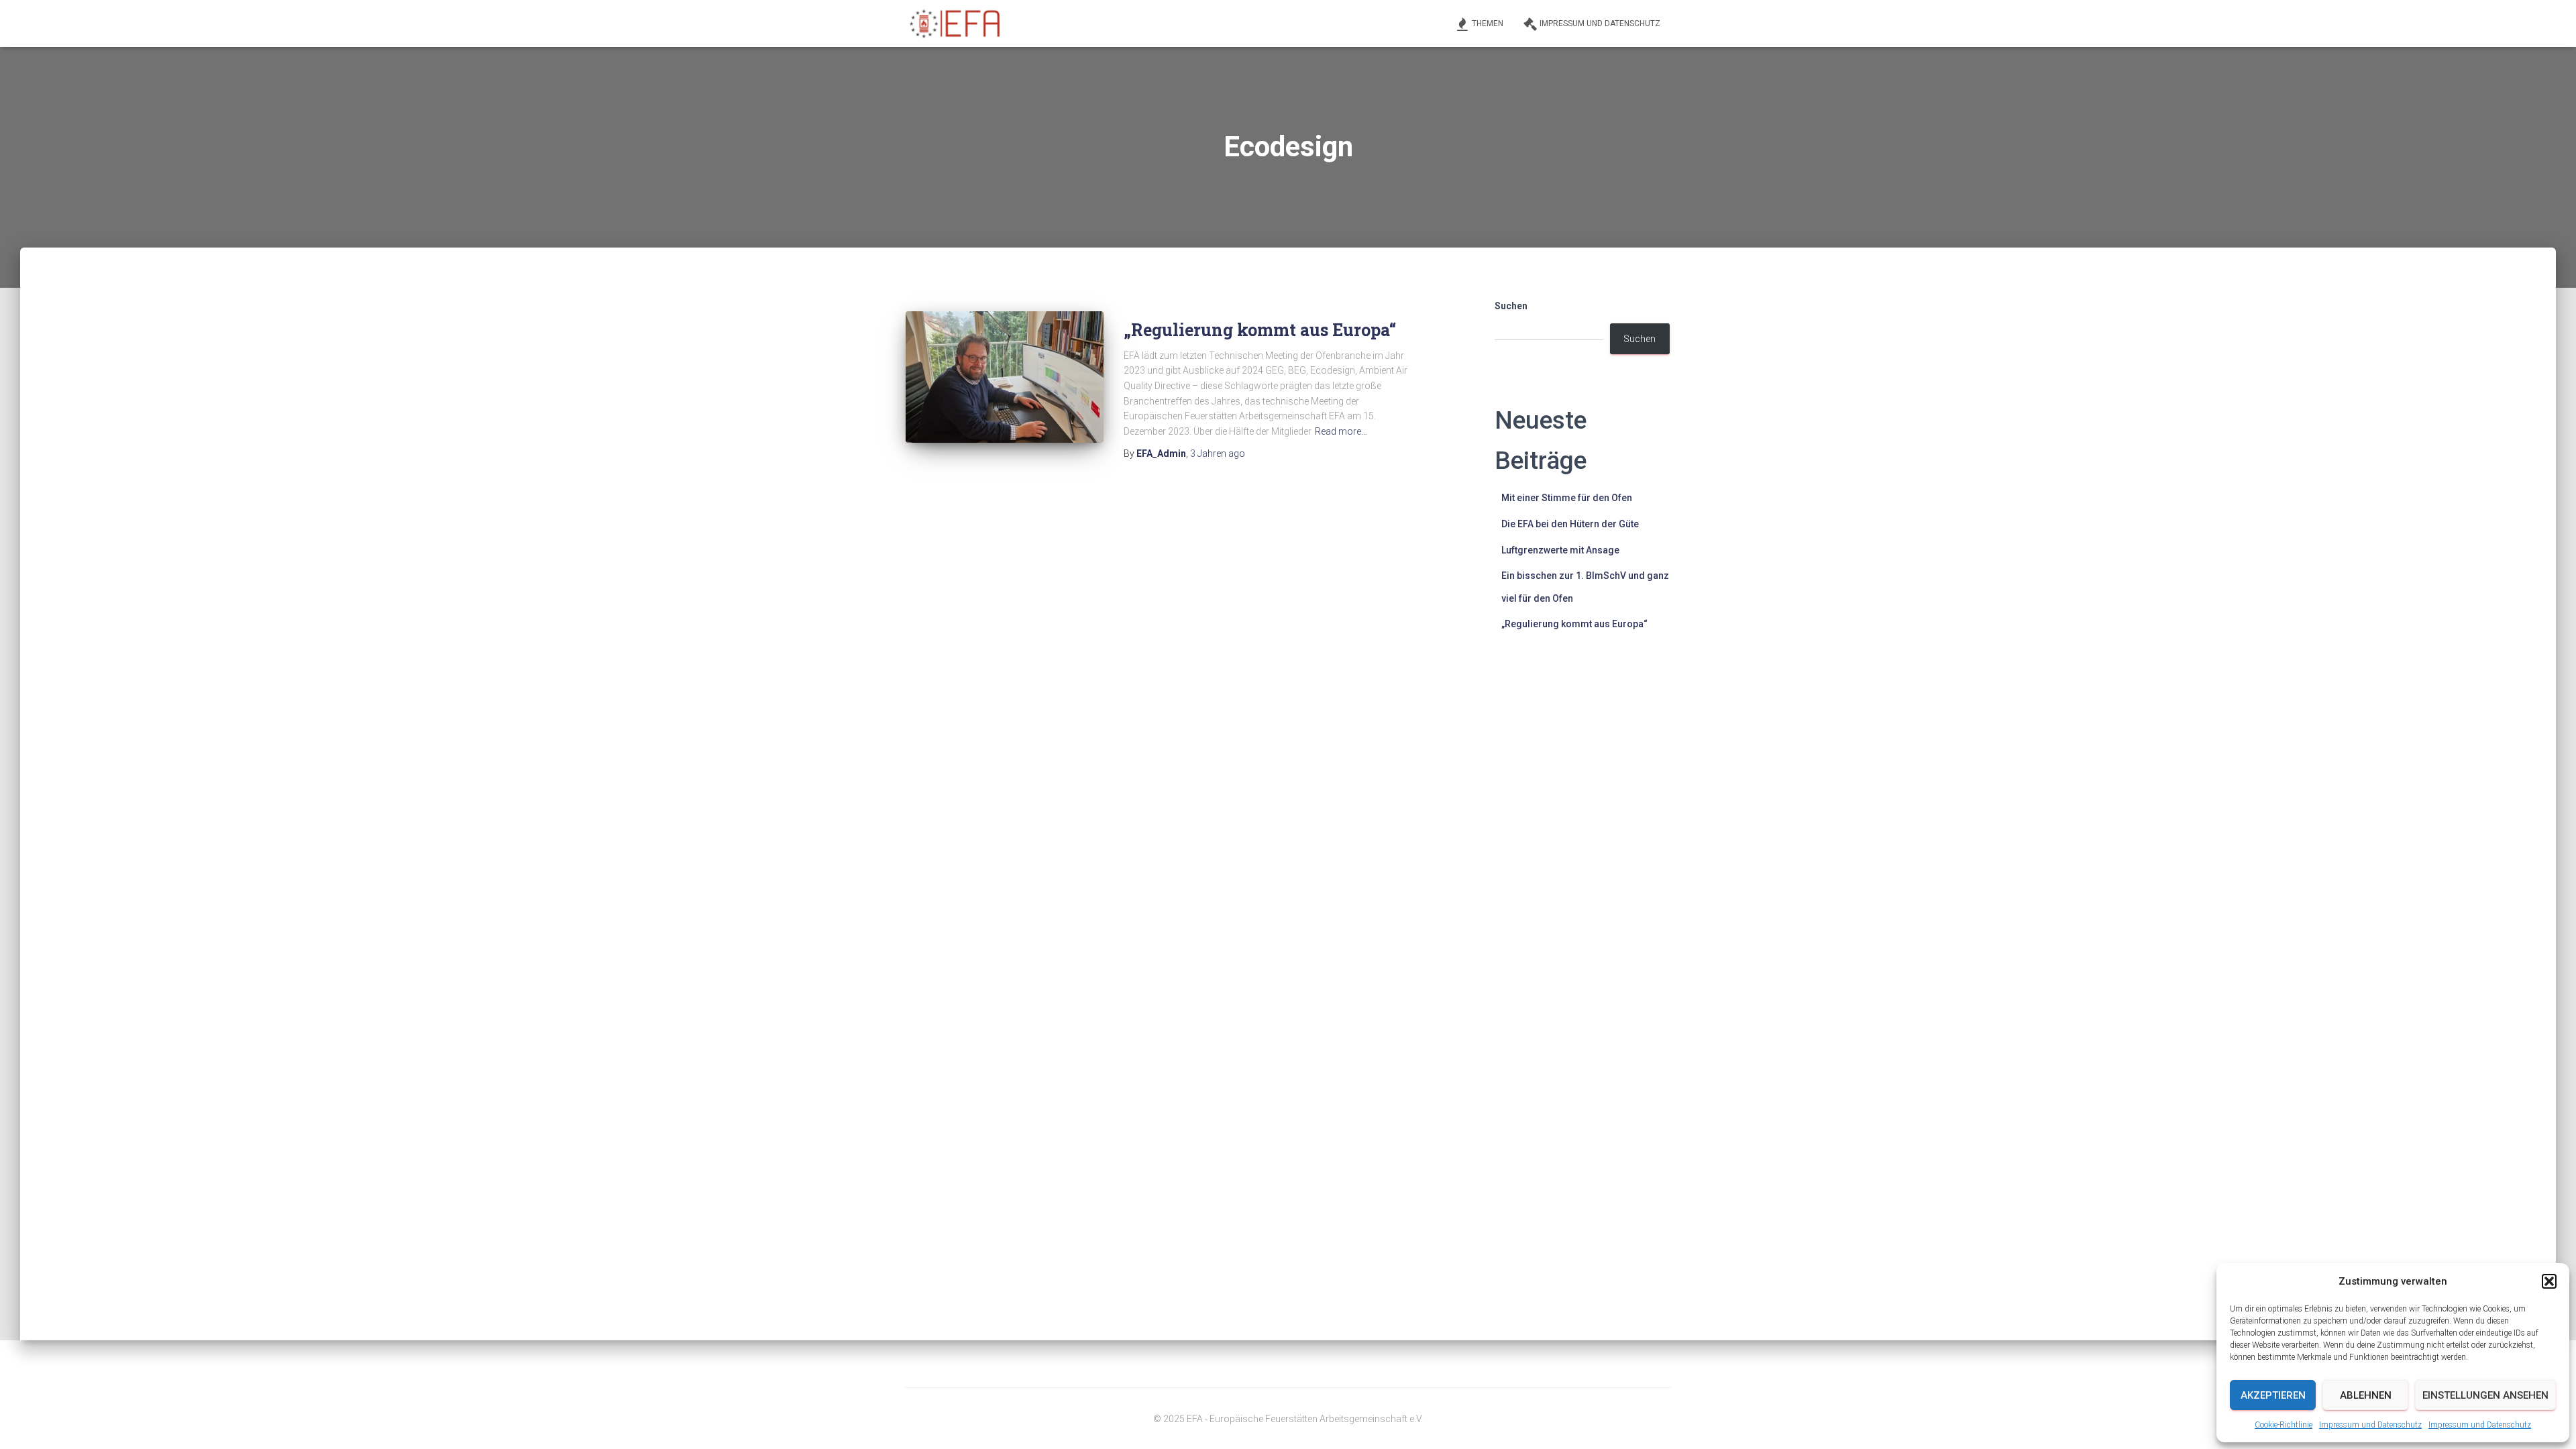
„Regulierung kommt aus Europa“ (1260, 330)
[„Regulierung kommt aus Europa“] (1005, 377)
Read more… (1341, 431)
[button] (2549, 1281)
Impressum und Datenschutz (2370, 1425)
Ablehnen (2366, 1395)
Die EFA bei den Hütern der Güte (1570, 524)
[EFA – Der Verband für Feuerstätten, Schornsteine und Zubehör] (956, 23)
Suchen (1511, 306)
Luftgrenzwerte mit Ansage (1560, 550)
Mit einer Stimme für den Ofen (1567, 498)
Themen (1488, 23)
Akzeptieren (2273, 1395)
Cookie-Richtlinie (2284, 1425)
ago (1218, 453)
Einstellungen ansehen (2485, 1395)
